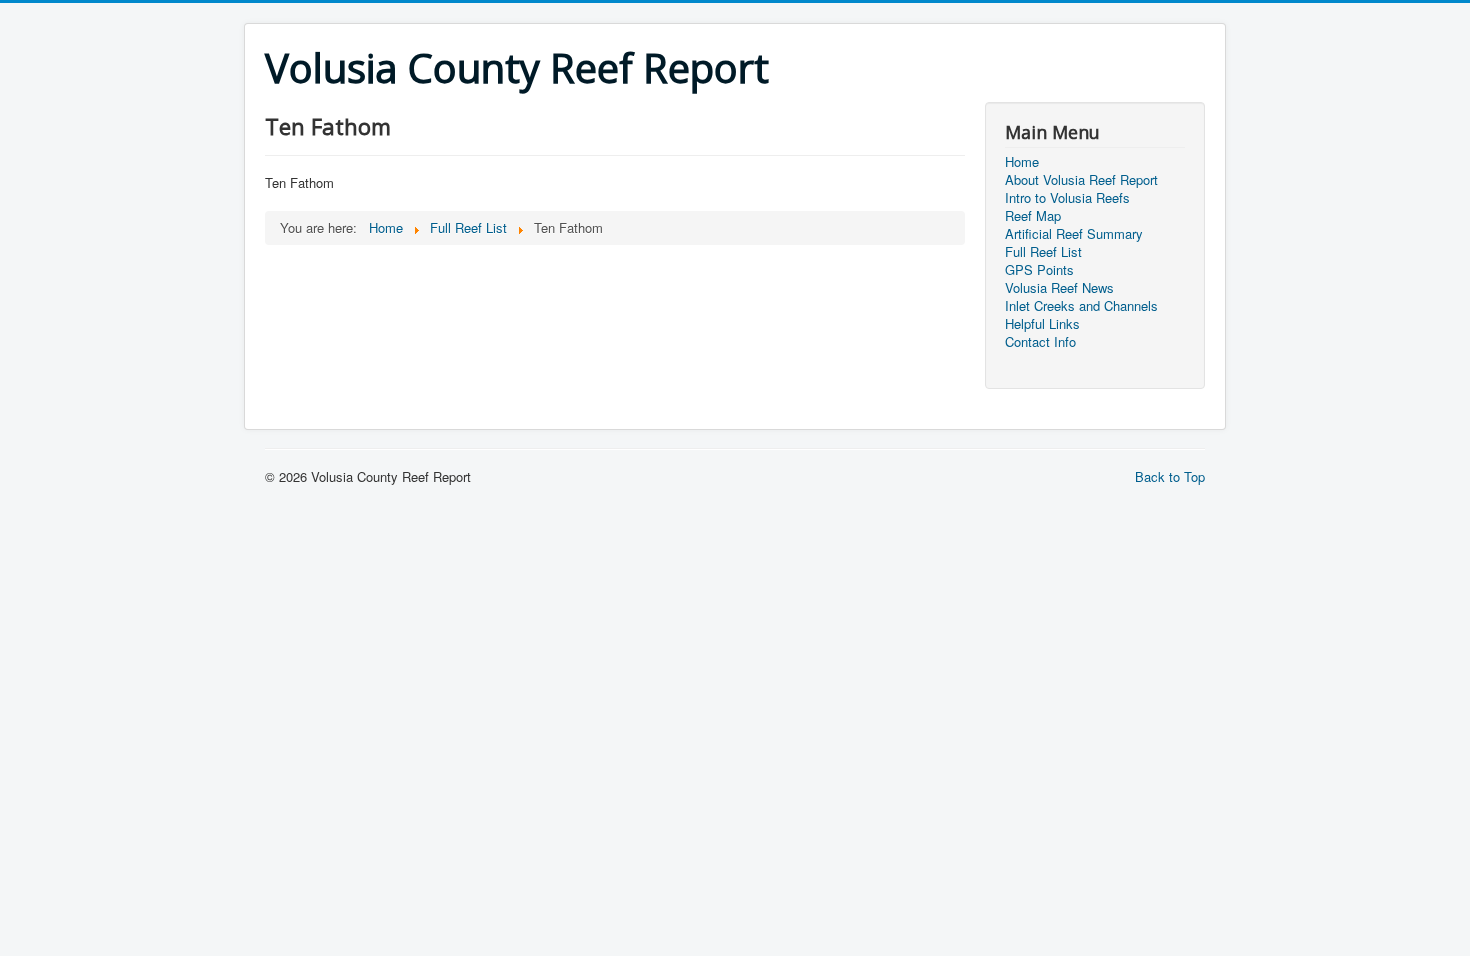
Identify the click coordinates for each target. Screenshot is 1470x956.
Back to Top (1170, 476)
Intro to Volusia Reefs (1067, 198)
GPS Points (1039, 270)
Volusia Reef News (1059, 288)
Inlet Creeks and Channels (1081, 306)
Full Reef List (1043, 252)
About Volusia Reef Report (1081, 180)
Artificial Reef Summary (1074, 234)
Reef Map (1033, 216)
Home (1022, 162)
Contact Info (1040, 342)
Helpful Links (1042, 324)
